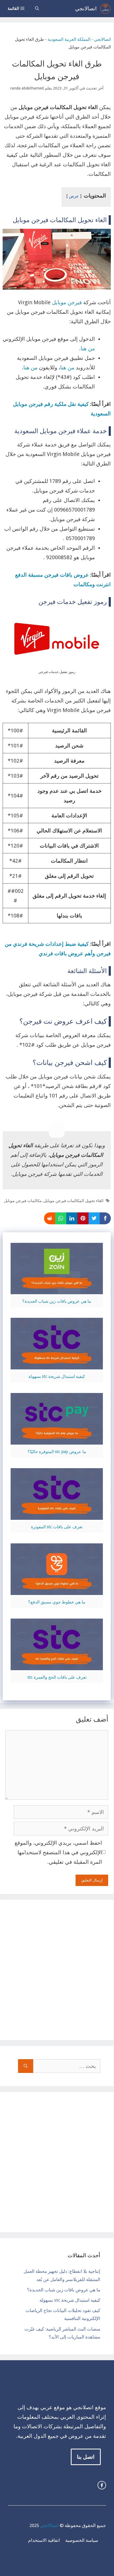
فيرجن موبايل (67, 302)
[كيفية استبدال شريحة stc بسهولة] (57, 1365)
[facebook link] (102, 2485)
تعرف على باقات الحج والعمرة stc (57, 1677)
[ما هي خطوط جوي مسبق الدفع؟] (57, 1590)
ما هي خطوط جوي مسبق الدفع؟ (57, 1602)
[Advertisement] (57, 1970)
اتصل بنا (86, 2457)
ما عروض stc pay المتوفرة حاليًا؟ (57, 1452)
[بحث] (26, 2066)
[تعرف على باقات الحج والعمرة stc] (57, 1665)
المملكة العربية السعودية (69, 39)
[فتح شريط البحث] (37, 9)
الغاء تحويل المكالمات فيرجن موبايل (74, 1201)
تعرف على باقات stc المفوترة (57, 1527)
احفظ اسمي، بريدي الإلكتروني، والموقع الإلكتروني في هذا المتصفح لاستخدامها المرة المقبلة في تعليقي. (58, 1852)
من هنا (88, 348)
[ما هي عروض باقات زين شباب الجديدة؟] (57, 1289)
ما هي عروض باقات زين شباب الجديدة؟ (57, 1301)
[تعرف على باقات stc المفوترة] (57, 1515)
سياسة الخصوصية (82, 2540)
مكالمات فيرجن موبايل (23, 1201)
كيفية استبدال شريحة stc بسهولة (57, 1376)
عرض (74, 196)
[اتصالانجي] (105, 9)
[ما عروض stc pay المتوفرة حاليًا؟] (57, 1440)
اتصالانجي (86, 8)
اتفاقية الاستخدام (44, 2540)
